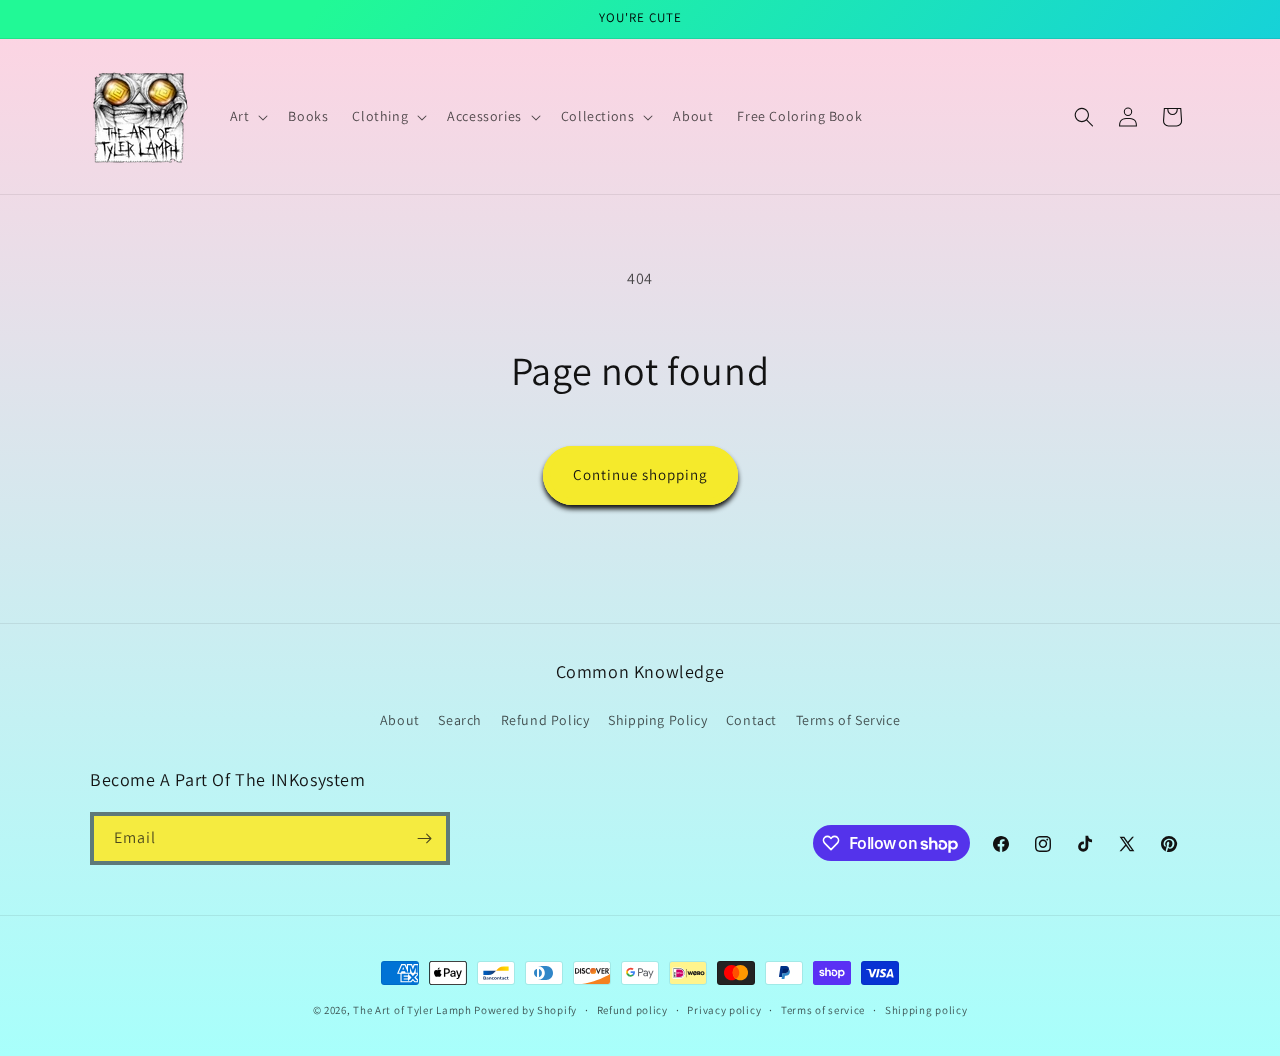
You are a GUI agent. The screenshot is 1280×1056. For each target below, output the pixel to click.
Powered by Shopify (525, 1010)
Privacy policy (724, 1010)
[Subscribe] (424, 838)
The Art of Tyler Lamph (412, 1010)
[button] (247, 116)
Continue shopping (640, 474)
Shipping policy (926, 1010)
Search (460, 720)
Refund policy (632, 1010)
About (400, 720)
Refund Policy (545, 720)
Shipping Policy (657, 720)
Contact (751, 720)
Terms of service (823, 1010)
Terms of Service (848, 720)
